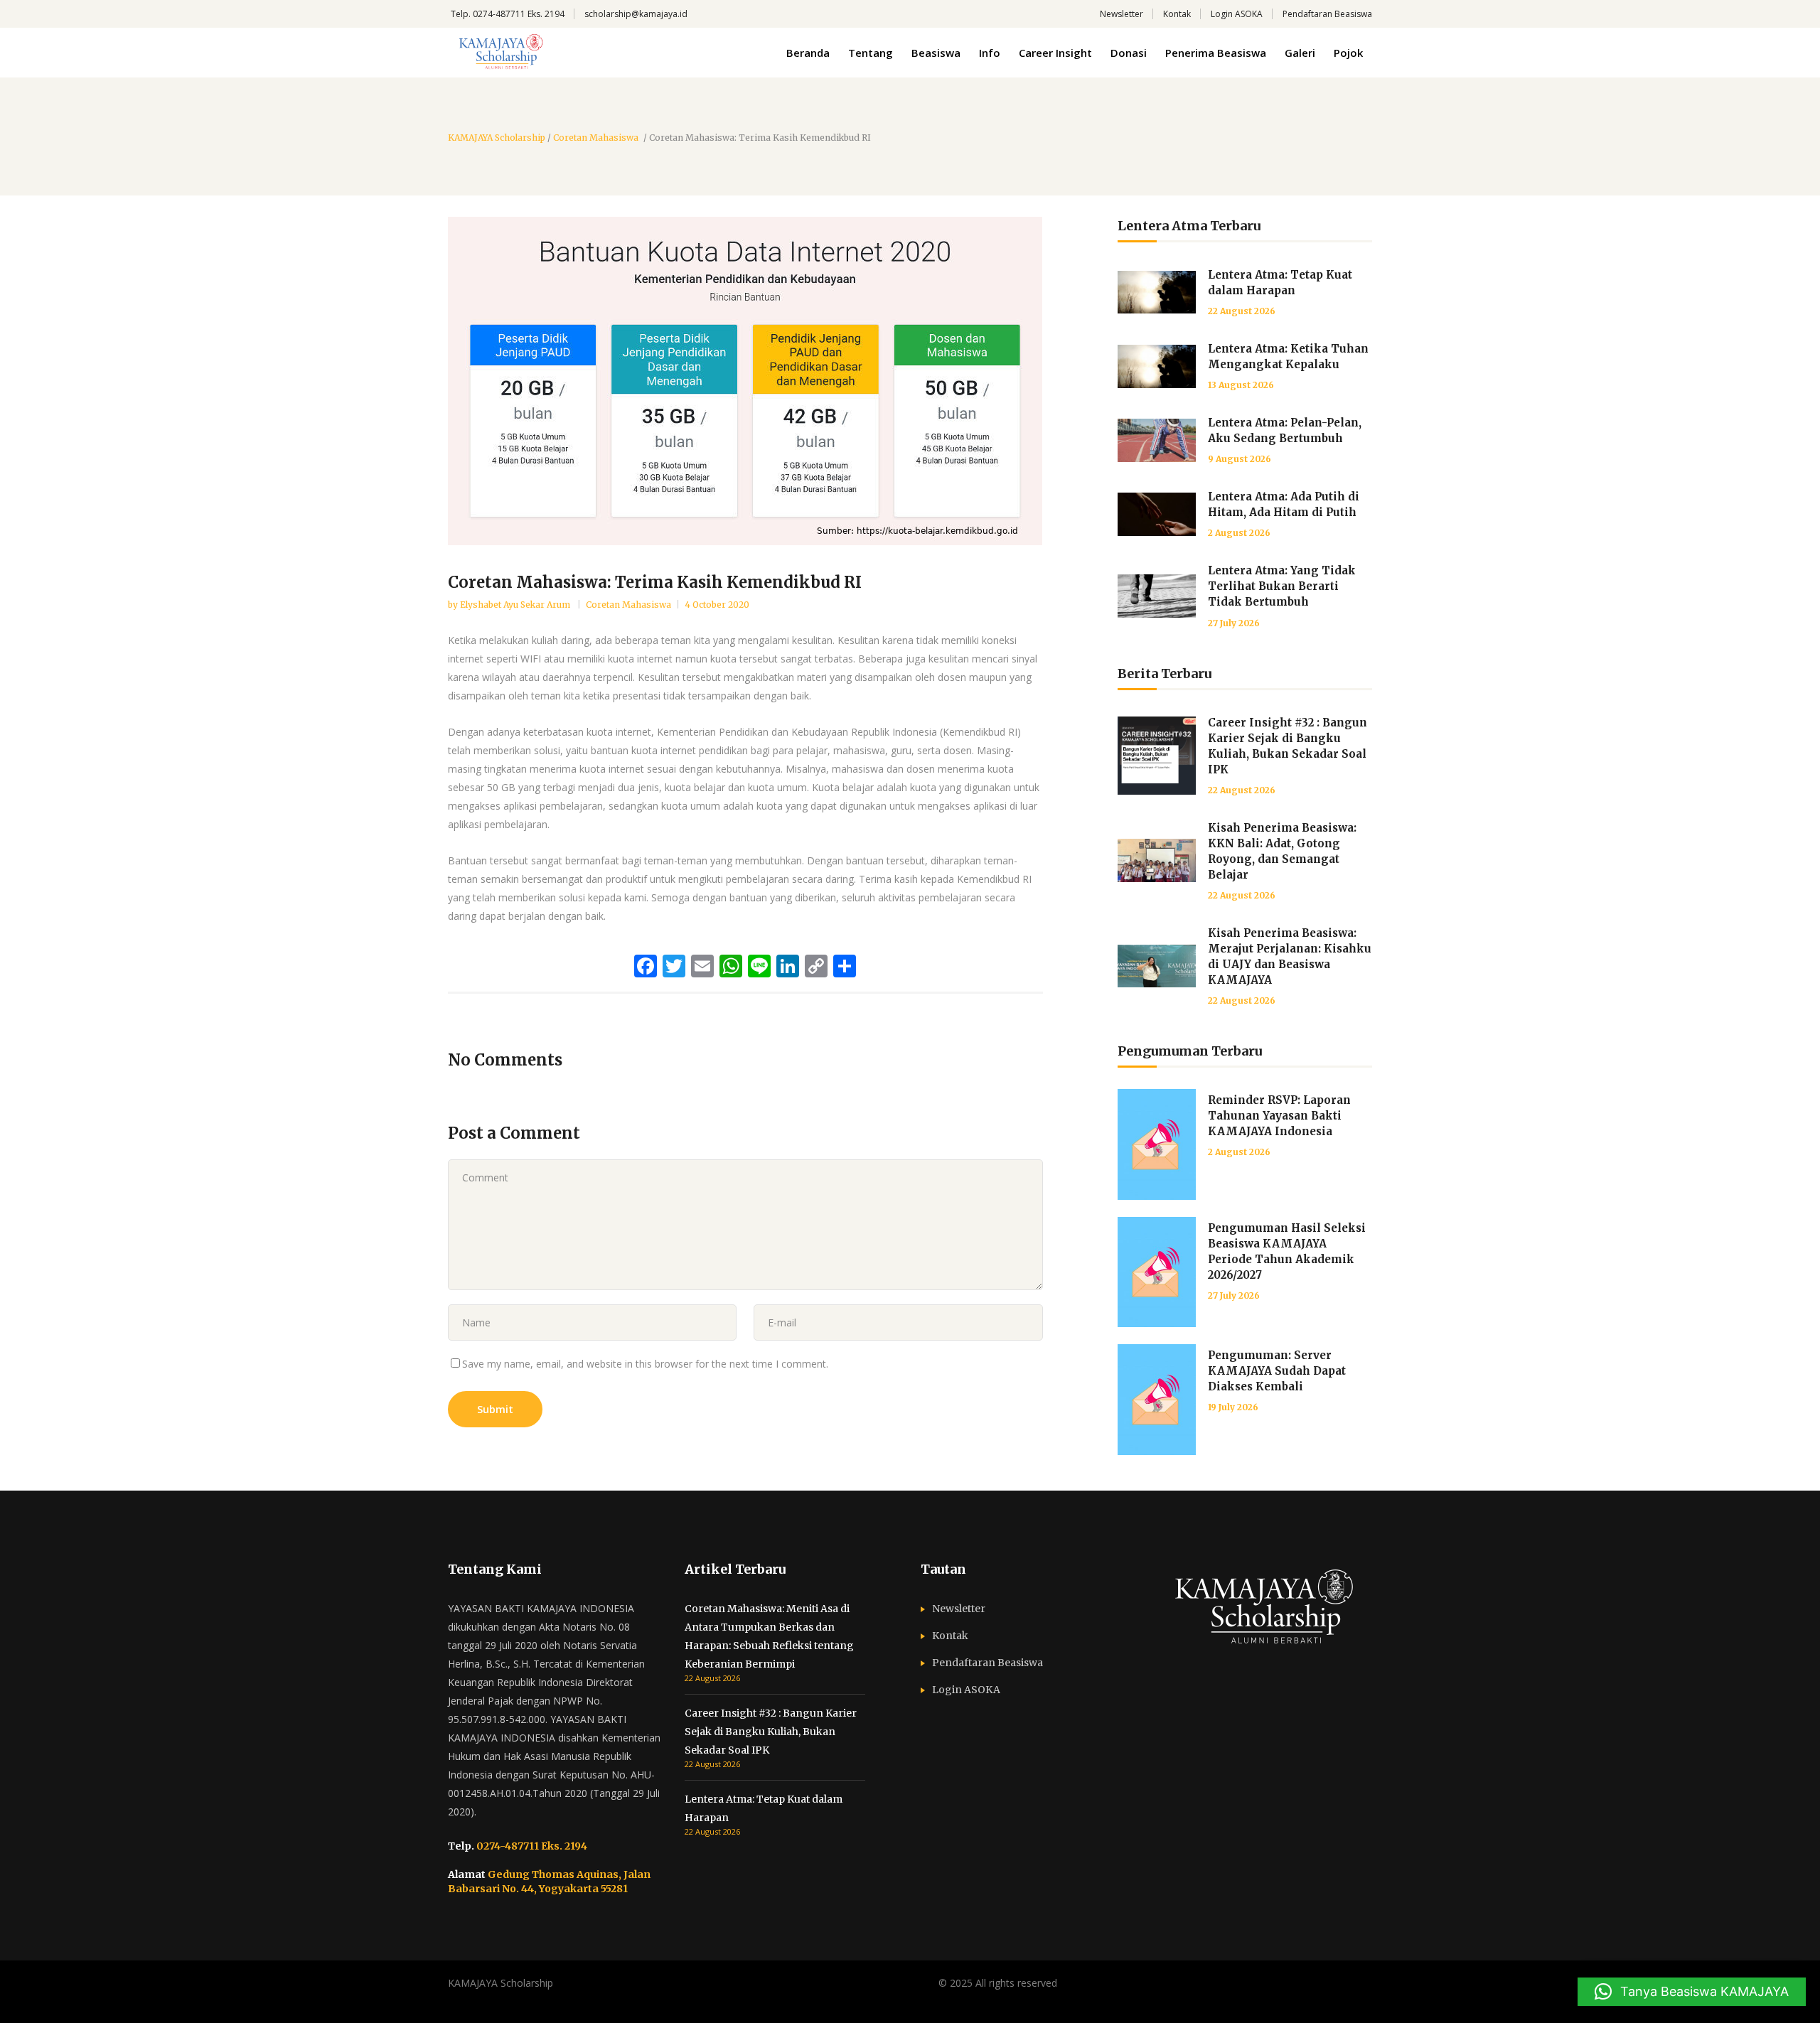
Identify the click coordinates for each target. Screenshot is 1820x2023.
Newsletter (1122, 14)
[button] (1692, 1992)
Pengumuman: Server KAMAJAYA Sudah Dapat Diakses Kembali (1277, 1371)
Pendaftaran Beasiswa (1327, 14)
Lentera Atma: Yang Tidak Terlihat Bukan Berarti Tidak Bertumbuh (1282, 586)
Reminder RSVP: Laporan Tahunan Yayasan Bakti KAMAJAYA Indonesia (1279, 1116)
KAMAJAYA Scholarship (497, 138)
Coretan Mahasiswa (596, 138)
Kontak (1177, 14)
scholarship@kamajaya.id (636, 14)
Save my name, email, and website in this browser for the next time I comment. (645, 1364)
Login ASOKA (1237, 14)
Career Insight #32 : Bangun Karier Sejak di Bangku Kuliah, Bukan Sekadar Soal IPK (771, 1732)
